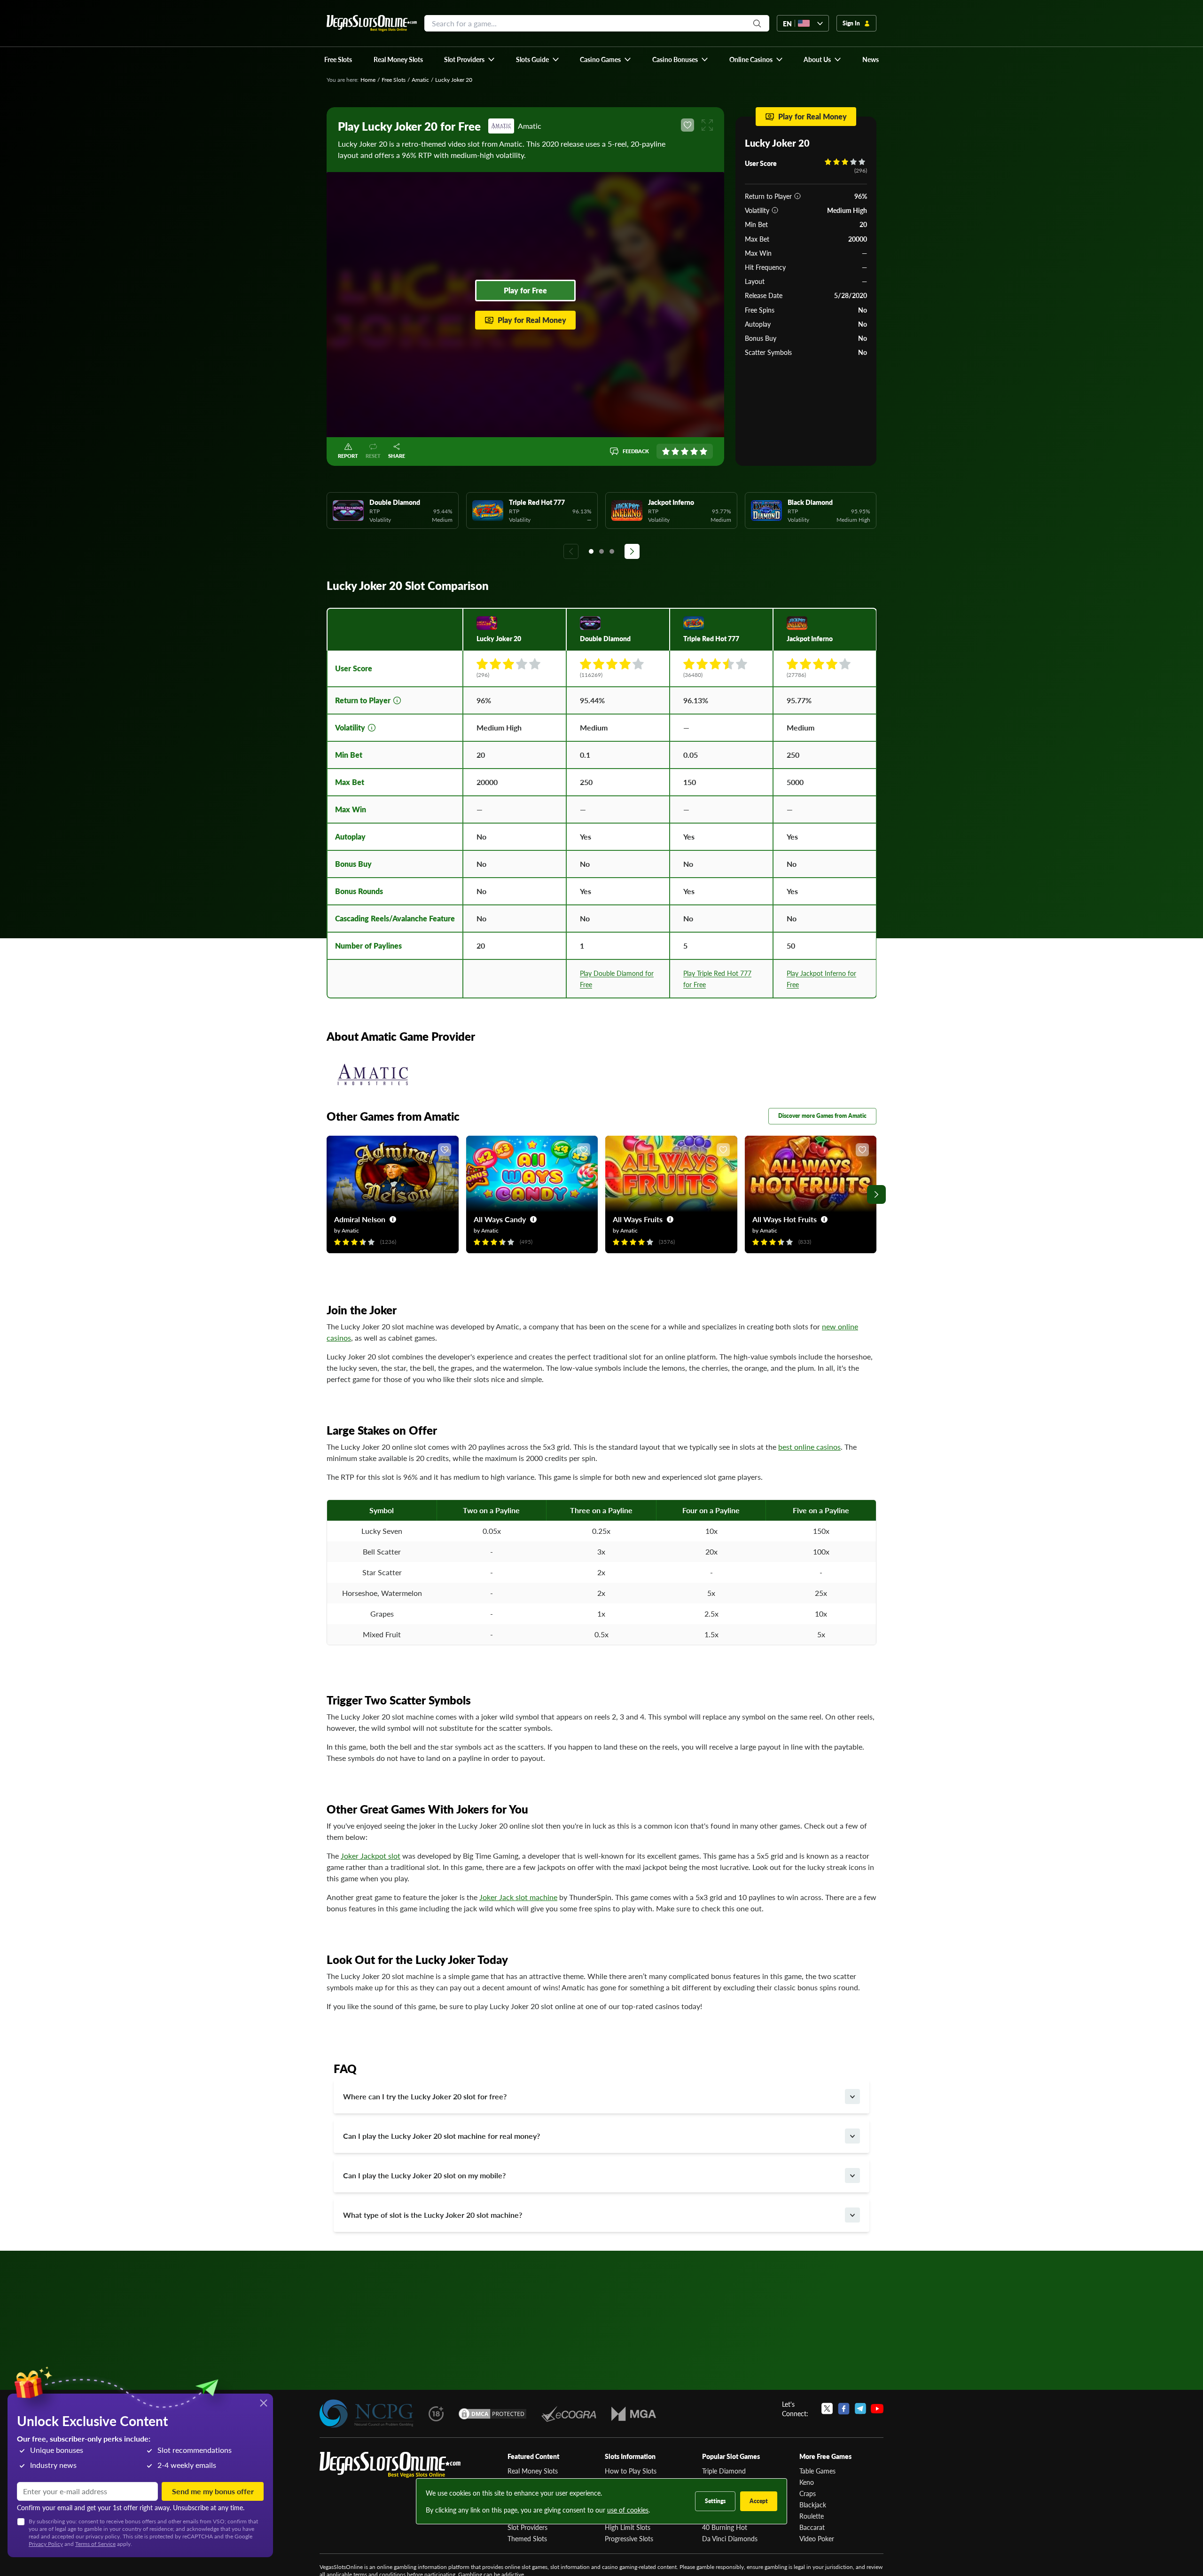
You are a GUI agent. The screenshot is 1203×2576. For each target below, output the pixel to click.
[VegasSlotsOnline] (390, 2465)
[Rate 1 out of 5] (666, 451)
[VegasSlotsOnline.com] (372, 23)
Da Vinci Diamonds (730, 2538)
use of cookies (628, 2510)
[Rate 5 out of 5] (703, 451)
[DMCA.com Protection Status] (492, 2414)
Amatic (420, 80)
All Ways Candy (500, 1219)
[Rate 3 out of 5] (685, 451)
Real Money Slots (533, 2471)
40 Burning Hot (725, 2527)
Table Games (817, 2471)
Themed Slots (527, 2538)
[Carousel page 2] (601, 551)
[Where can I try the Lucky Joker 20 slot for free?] (852, 2097)
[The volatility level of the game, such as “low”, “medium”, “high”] (775, 210)
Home (368, 80)
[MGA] (634, 2414)
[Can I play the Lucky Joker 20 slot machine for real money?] (852, 2136)
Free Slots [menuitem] (338, 59)
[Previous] (571, 551)
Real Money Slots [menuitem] (398, 59)
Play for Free (525, 290)
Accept (759, 2501)
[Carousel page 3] (612, 551)
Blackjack (813, 2505)
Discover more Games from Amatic (822, 1116)
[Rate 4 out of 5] (694, 451)
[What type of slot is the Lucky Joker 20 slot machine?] (852, 2215)
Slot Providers (527, 2527)
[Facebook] (844, 2409)
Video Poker (817, 2538)
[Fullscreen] (707, 125)
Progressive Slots (629, 2538)
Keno (807, 2482)
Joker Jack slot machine (518, 1897)
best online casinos (809, 1447)
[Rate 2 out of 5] (675, 451)
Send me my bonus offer (213, 2491)
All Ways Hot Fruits (785, 1219)
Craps (808, 2493)
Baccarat (812, 2527)
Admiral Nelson (360, 1219)
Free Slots (394, 80)
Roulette (812, 2516)
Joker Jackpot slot (371, 1856)
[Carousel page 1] (591, 551)
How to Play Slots (631, 2471)
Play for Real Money (532, 320)
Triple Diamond (724, 2471)
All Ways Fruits (638, 1219)
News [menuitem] (871, 59)
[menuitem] (470, 59)
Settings (715, 2501)
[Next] (632, 551)
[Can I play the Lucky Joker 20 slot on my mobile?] (852, 2175)
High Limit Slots (628, 2527)
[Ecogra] (569, 2414)
